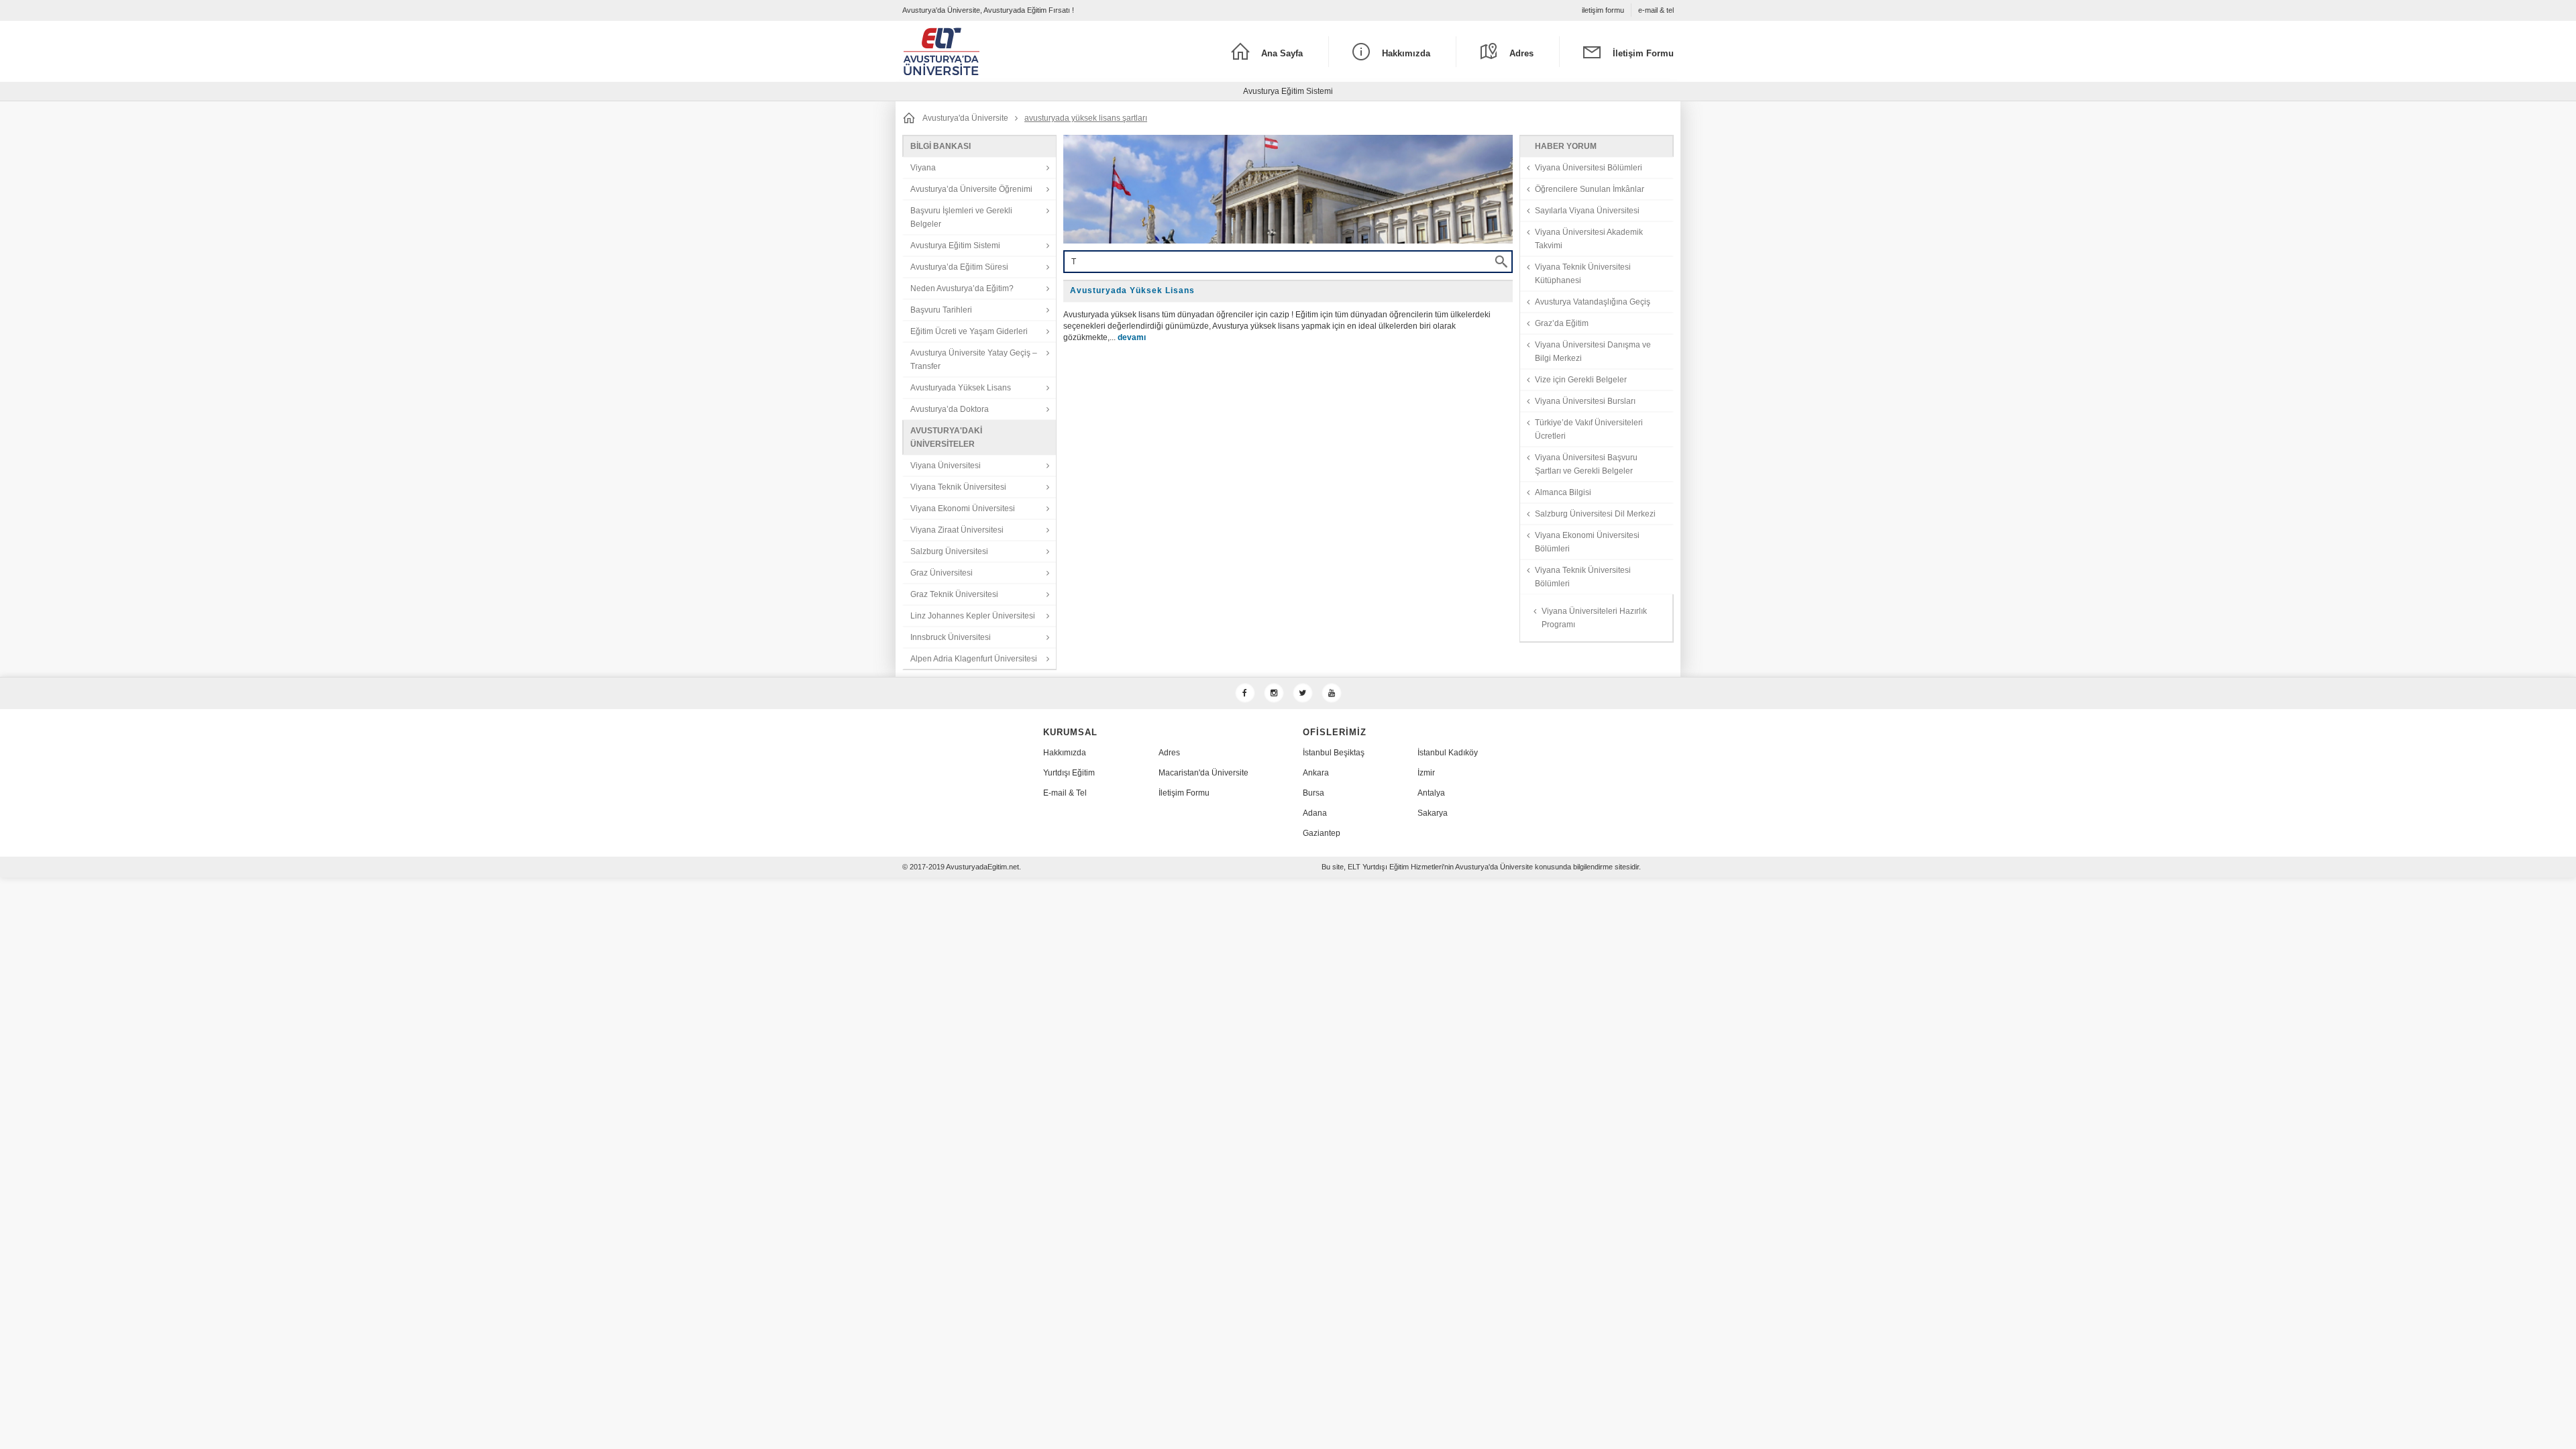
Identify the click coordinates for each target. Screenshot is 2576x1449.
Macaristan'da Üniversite (1203, 773)
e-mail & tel (1656, 10)
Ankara (1316, 773)
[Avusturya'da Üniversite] (999, 51)
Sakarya (1433, 813)
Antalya (1431, 793)
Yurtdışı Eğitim (1069, 773)
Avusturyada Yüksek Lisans (1132, 290)
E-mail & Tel (1065, 793)
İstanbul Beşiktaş (1334, 753)
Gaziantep (1322, 833)
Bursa (1313, 793)
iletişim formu (1603, 10)
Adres (1169, 753)
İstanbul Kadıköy (1448, 753)
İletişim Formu (1184, 793)
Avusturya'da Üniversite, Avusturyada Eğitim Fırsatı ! (988, 10)
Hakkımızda (1065, 753)
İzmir (1426, 773)
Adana (1315, 813)
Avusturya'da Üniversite (965, 118)
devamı (1132, 337)
